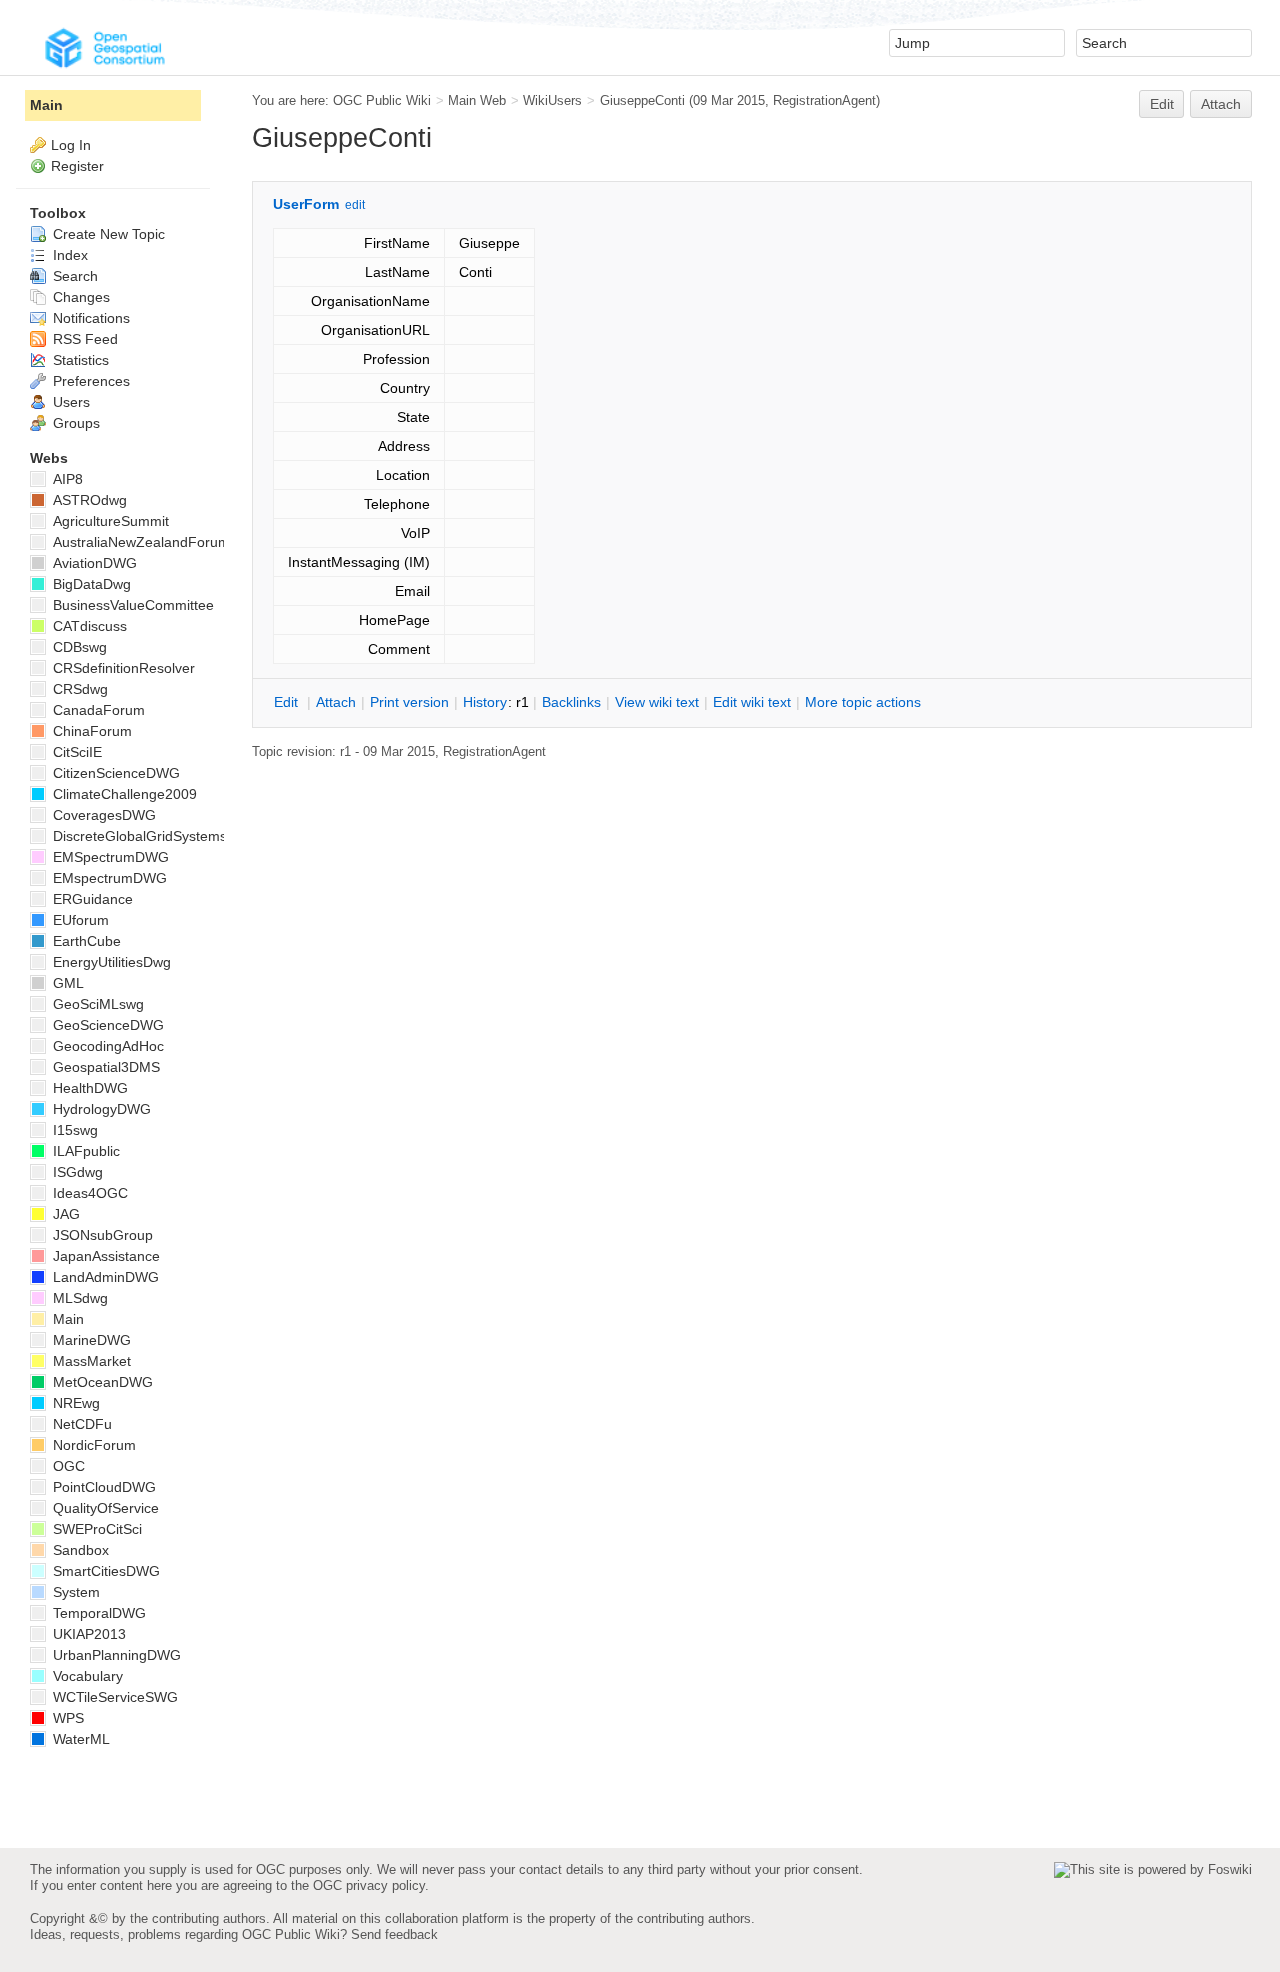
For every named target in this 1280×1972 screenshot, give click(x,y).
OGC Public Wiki (382, 100)
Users (69, 402)
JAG (64, 1214)
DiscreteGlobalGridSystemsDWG (155, 836)
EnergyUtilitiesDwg (110, 962)
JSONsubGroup (101, 1235)
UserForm (306, 204)
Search (73, 276)
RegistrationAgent (824, 100)
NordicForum (92, 1445)
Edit (1162, 104)
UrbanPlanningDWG (115, 1655)
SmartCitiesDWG (104, 1571)
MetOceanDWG (101, 1382)
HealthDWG (88, 1088)
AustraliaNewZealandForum (139, 542)
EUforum (79, 920)
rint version (409, 702)
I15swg (73, 1130)
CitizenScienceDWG (114, 773)
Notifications (89, 318)
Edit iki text (752, 702)
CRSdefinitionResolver (122, 668)
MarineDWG (90, 1340)
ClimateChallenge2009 (123, 794)
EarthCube (85, 941)
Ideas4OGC (88, 1193)
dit (288, 702)
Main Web (477, 100)
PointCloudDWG (102, 1487)
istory (485, 702)
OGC (67, 1466)
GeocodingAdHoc (106, 1046)
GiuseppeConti (642, 100)
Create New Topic (107, 234)
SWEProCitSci (95, 1529)
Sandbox (79, 1550)
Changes (79, 297)
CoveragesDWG (102, 815)
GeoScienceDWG (106, 1025)
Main (46, 105)
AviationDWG (93, 563)
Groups (74, 423)
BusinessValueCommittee (131, 605)
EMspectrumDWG (108, 878)
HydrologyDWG (100, 1109)
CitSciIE (75, 752)
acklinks (571, 702)
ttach (336, 702)
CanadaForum (97, 710)
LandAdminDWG (104, 1277)
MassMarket (90, 1361)
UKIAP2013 (87, 1634)
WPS (66, 1718)
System (74, 1592)
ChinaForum (90, 731)
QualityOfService (104, 1508)
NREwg (74, 1403)
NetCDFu (80, 1424)
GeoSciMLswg (96, 1004)
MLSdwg (78, 1298)
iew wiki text (657, 702)
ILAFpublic (84, 1151)
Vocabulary (86, 1676)
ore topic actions (863, 702)
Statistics (79, 360)
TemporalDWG (97, 1613)
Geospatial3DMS (104, 1067)
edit (355, 205)
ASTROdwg (88, 500)
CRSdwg (78, 689)
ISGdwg (76, 1172)
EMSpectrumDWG (109, 857)
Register (77, 166)
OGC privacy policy (369, 1885)
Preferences (89, 381)
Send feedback (394, 1934)
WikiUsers (552, 100)
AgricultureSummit (109, 521)
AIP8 (66, 479)
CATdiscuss (88, 626)
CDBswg (78, 647)
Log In (71, 145)
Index (68, 255)
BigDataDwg (90, 584)
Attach (1221, 104)
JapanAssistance (104, 1256)
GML (66, 983)
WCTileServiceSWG (113, 1697)
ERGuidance (91, 899)
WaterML (79, 1739)
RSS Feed (83, 339)
